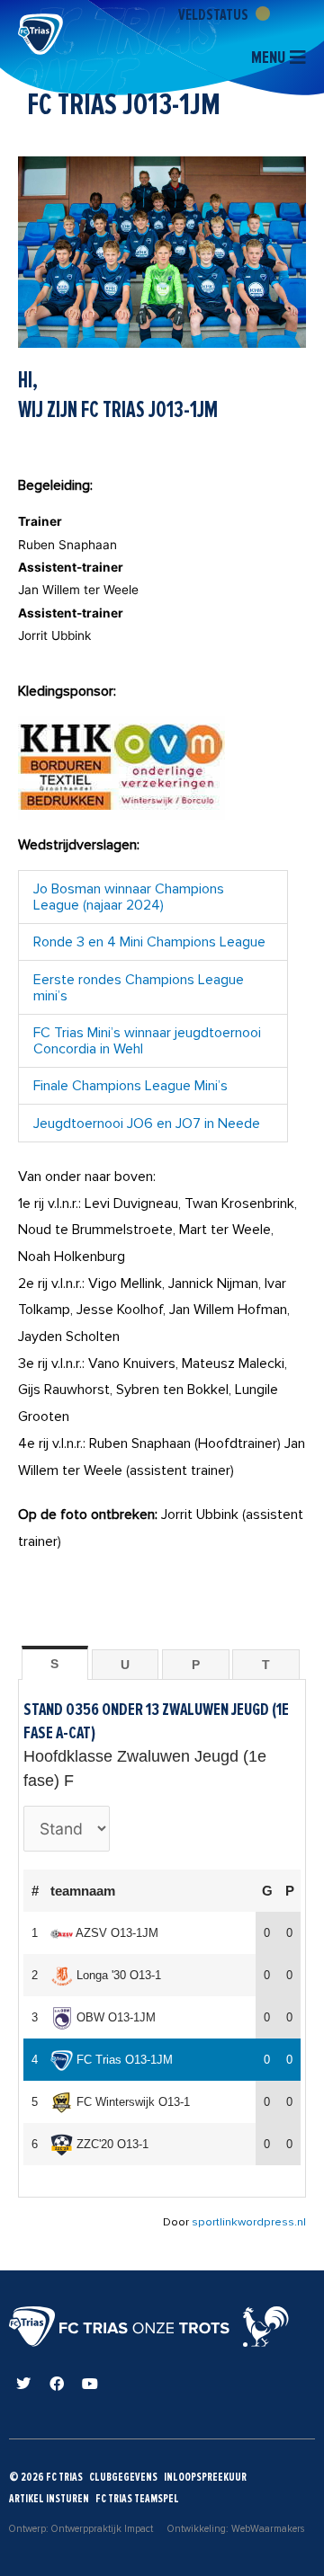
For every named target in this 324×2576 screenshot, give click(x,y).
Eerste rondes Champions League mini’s (139, 988)
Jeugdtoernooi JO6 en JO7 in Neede (147, 1124)
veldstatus (215, 14)
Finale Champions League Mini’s (130, 1086)
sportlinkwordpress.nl (249, 2222)
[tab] (55, 1663)
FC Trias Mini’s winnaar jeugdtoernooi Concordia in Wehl (147, 1041)
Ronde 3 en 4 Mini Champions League (149, 942)
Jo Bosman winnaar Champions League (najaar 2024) (129, 897)
